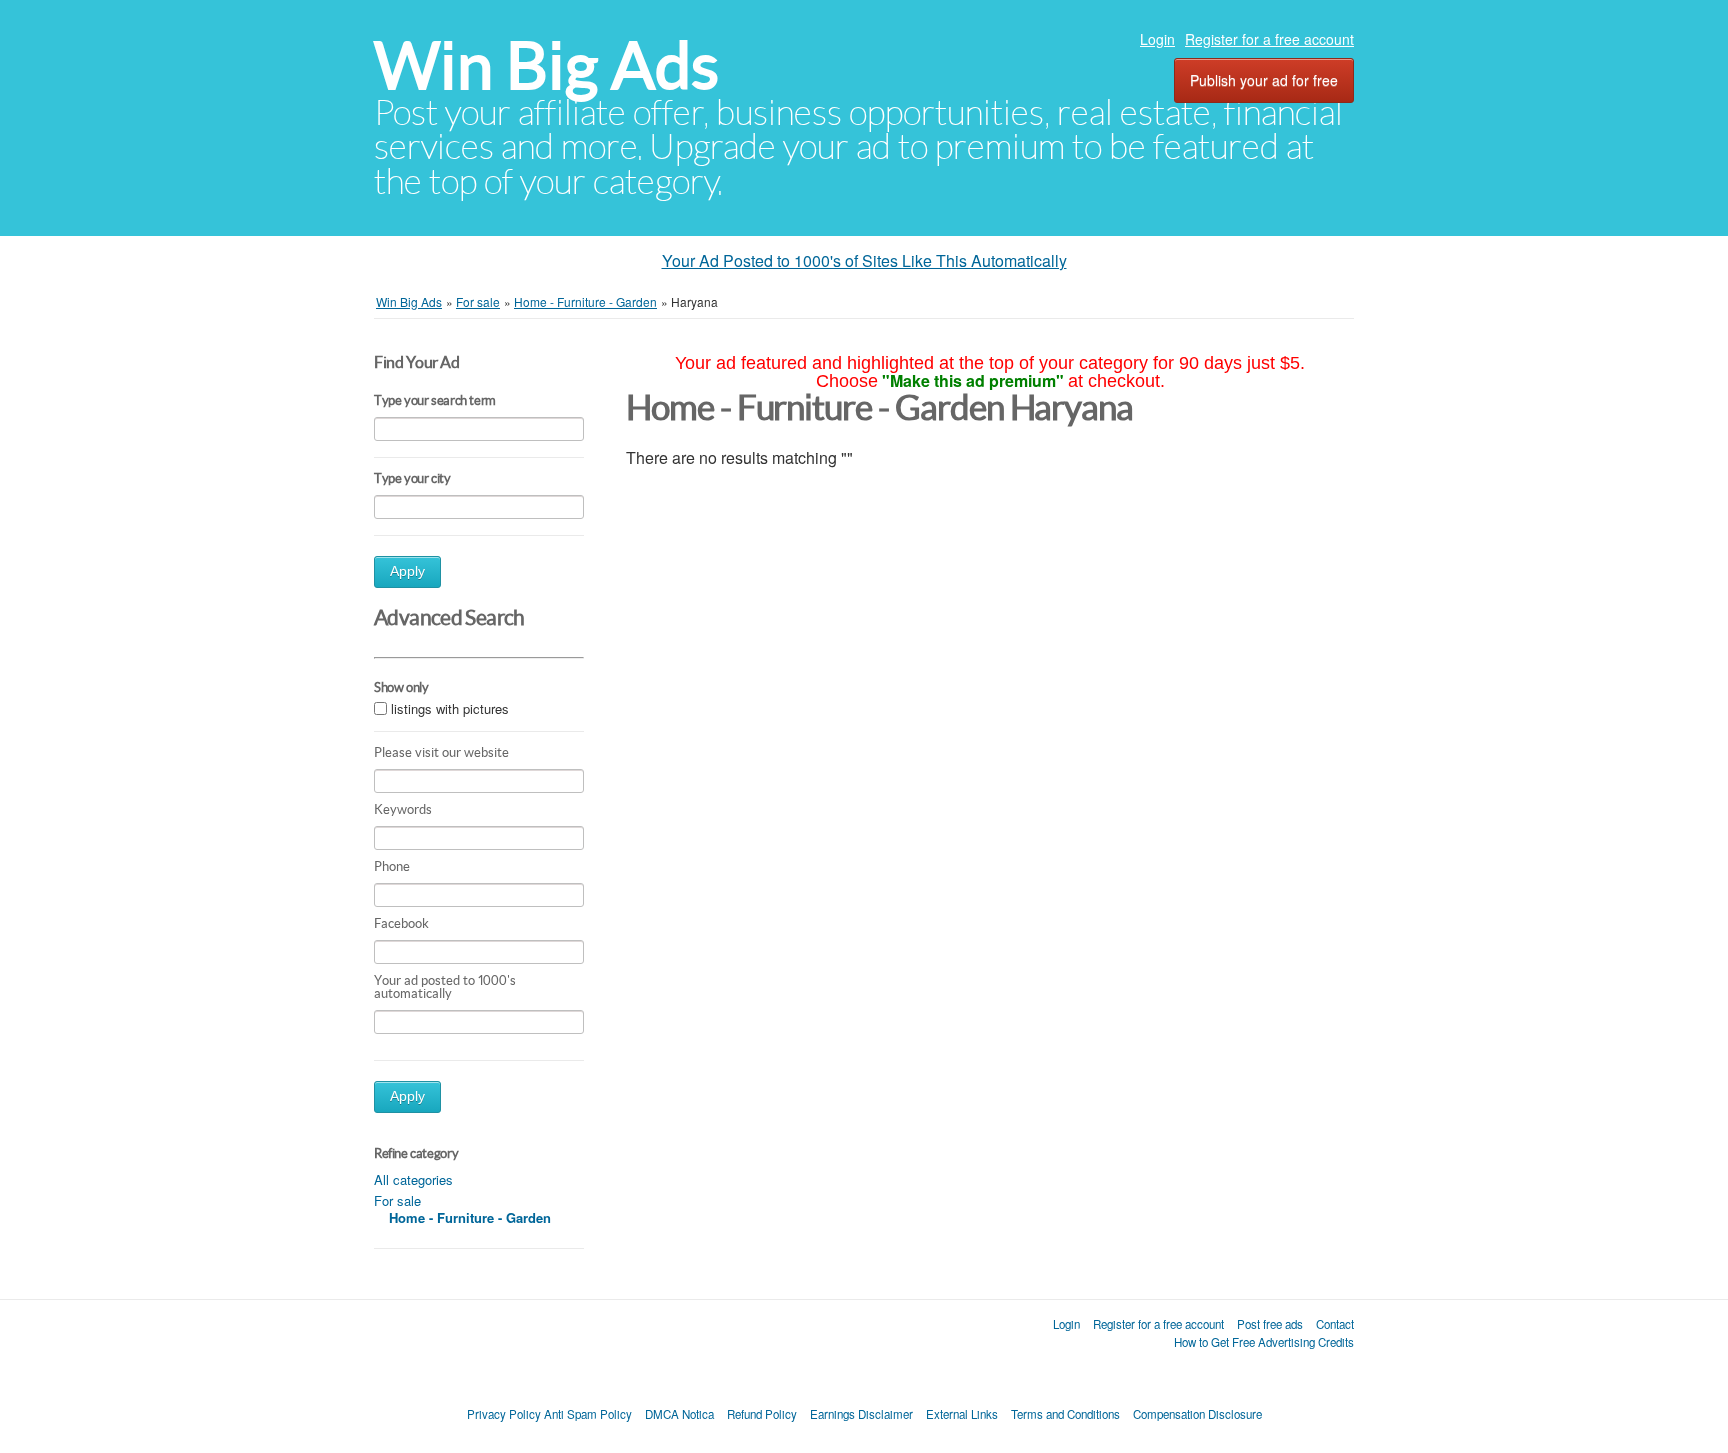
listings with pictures (450, 708)
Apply (407, 571)
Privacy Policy (504, 1414)
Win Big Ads (546, 65)
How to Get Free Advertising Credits (1264, 1342)
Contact (1335, 1324)
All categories (413, 1179)
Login (1157, 39)
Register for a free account (1269, 39)
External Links (962, 1414)
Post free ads (1270, 1324)
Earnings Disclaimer (861, 1414)
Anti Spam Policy (588, 1414)
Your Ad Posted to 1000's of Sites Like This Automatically (864, 260)
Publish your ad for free (1264, 80)
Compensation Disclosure (1197, 1414)
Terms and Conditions (1065, 1414)
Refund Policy (762, 1414)
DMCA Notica (679, 1414)
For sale (397, 1200)
